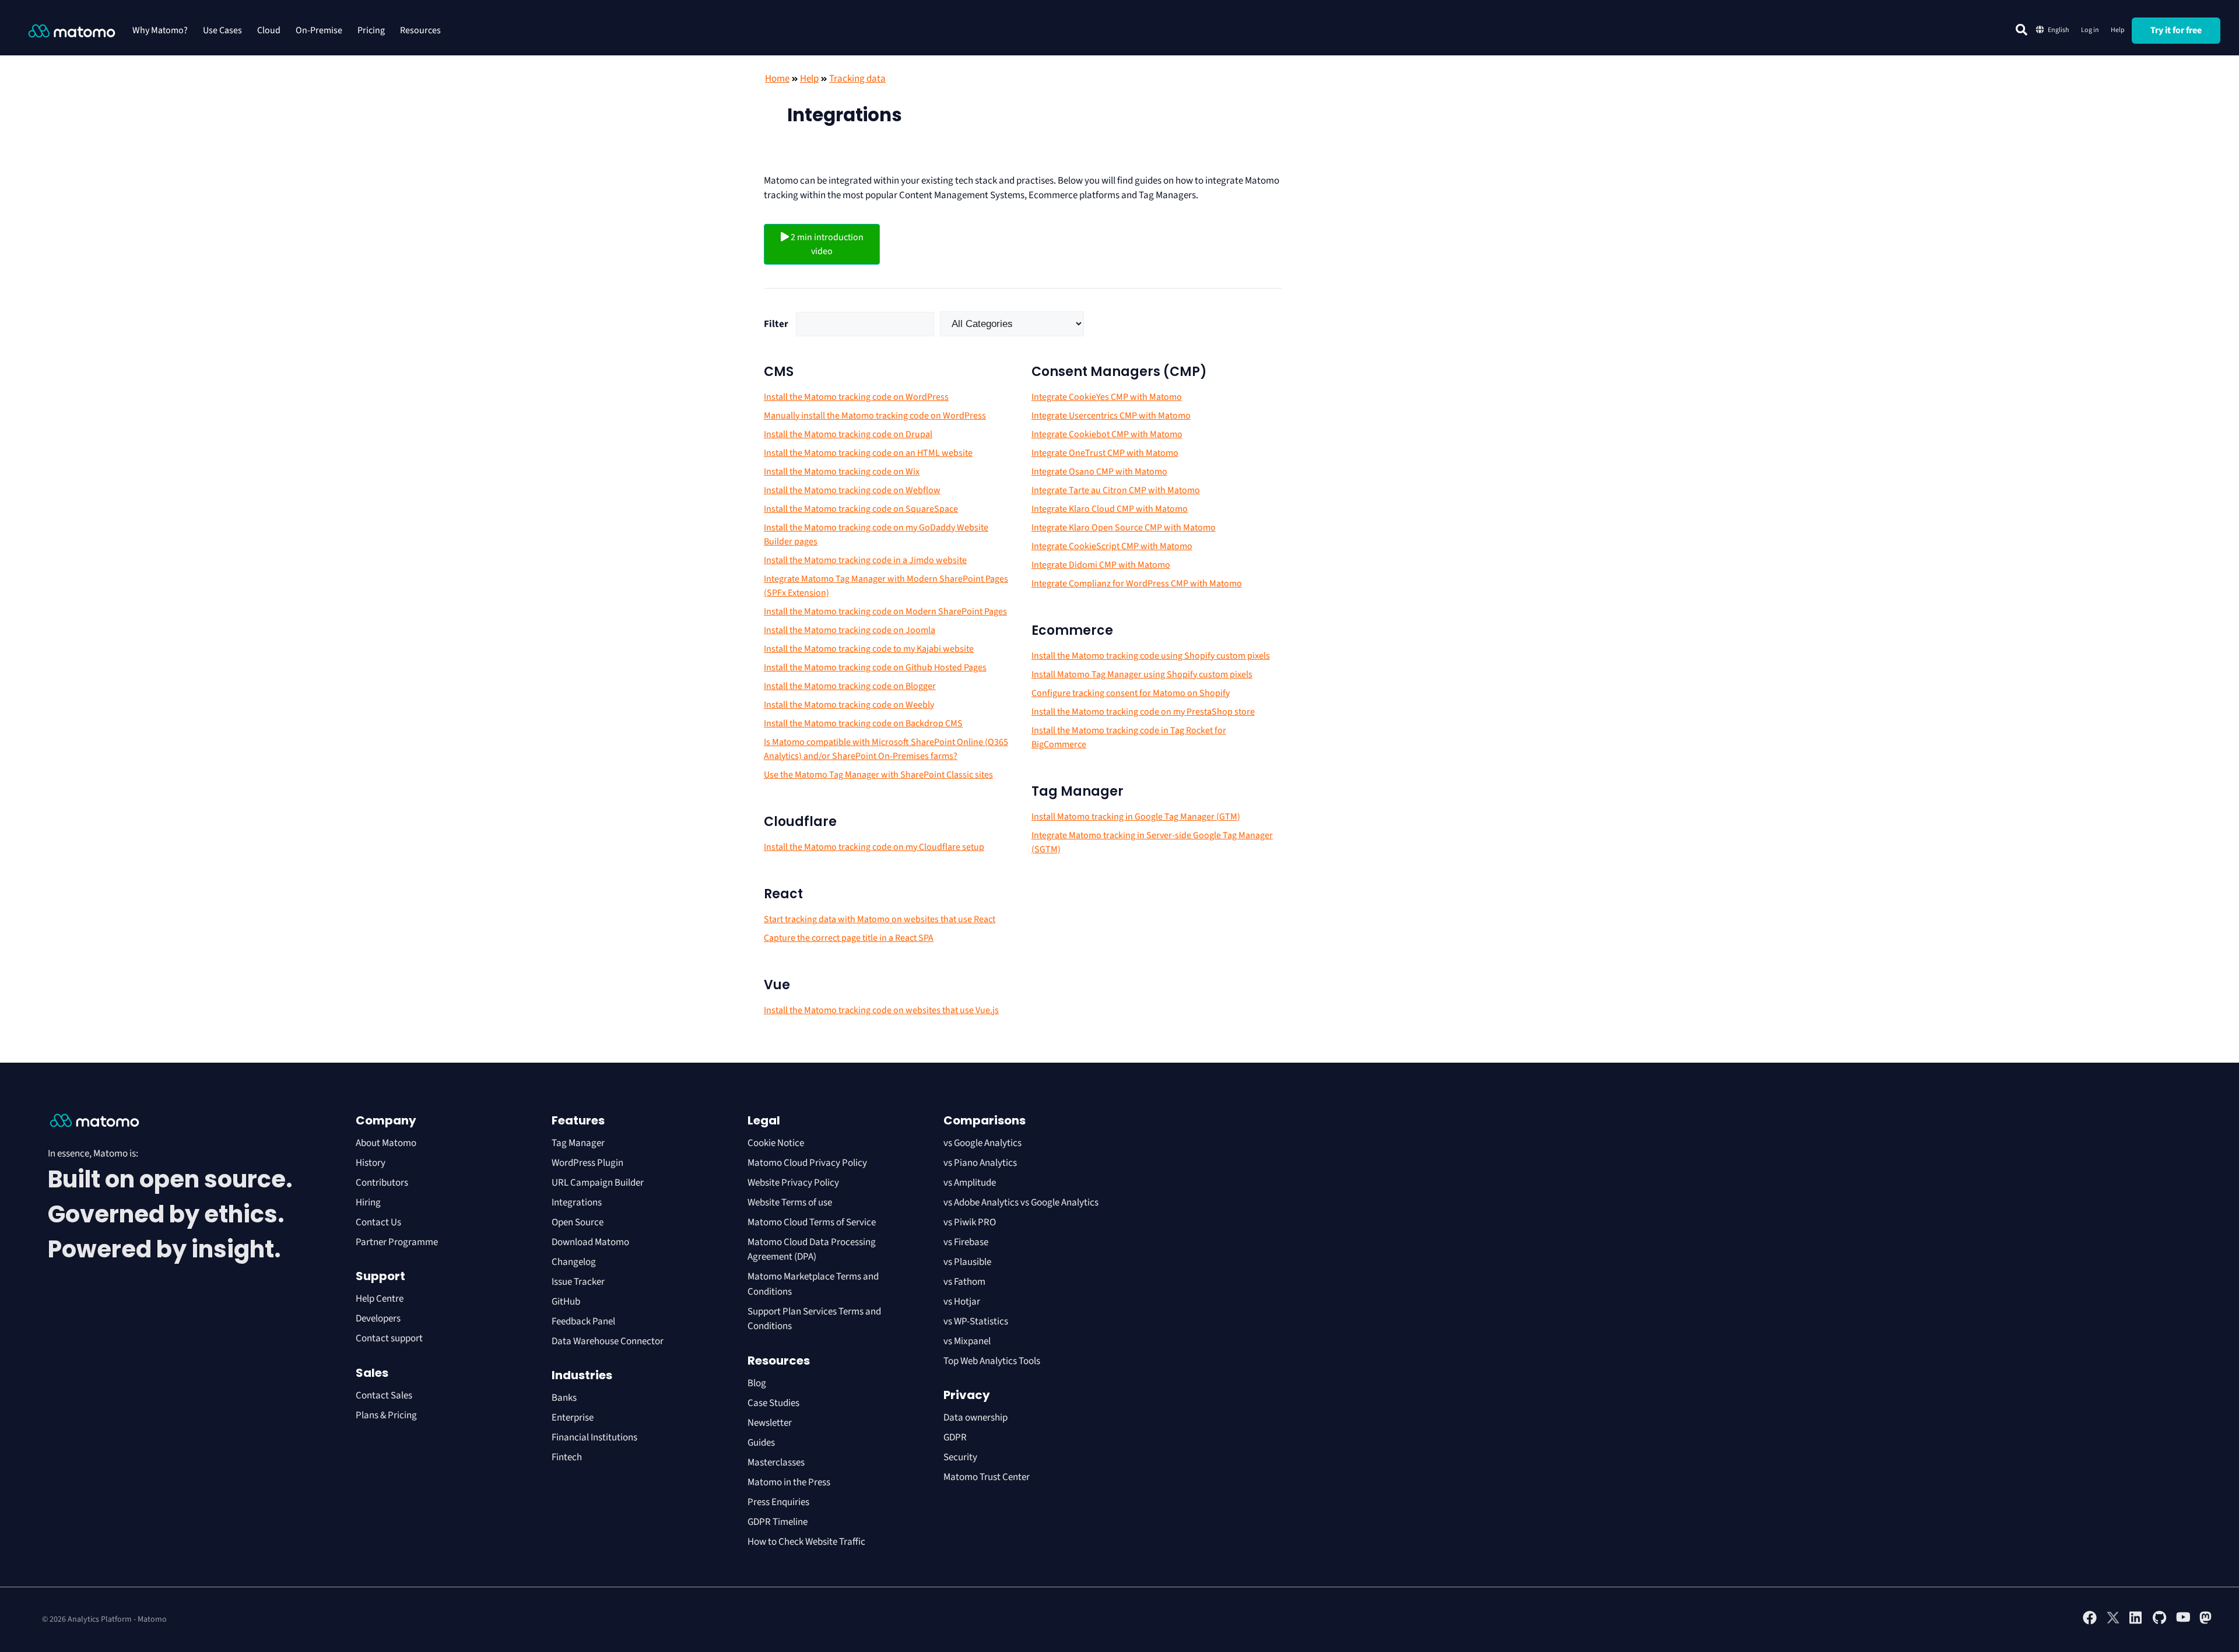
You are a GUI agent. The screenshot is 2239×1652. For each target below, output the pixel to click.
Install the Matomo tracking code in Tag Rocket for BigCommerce (1129, 737)
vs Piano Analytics (980, 1163)
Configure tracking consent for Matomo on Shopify (1131, 693)
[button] (2022, 30)
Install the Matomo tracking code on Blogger (850, 686)
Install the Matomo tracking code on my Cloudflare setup (874, 847)
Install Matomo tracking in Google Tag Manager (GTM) (1136, 817)
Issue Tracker (578, 1282)
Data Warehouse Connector (608, 1341)
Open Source (578, 1222)
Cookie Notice (776, 1143)
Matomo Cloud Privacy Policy (807, 1163)
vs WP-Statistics (976, 1321)
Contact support (389, 1338)
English (2059, 30)
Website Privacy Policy (793, 1183)
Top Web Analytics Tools (992, 1361)
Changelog (574, 1262)
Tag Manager (578, 1143)
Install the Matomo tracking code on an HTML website (868, 453)
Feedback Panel (583, 1321)
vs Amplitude (970, 1183)
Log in (2090, 30)
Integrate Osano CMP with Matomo (1099, 472)
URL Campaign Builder (598, 1183)
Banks (565, 1398)
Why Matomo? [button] (160, 30)
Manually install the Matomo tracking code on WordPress (875, 416)
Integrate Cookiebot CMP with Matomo (1107, 434)
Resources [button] (420, 30)
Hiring (368, 1203)
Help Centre (380, 1299)
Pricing (371, 30)
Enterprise (573, 1418)
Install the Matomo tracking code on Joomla (850, 630)
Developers (378, 1319)
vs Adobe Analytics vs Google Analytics (1021, 1203)
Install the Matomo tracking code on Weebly (849, 705)
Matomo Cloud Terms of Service (812, 1222)
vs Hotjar (962, 1302)
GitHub (566, 1302)
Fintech (567, 1457)
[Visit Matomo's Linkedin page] (2136, 1622)
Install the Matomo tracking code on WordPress (856, 397)
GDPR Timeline (778, 1522)
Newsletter (770, 1423)
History (371, 1163)
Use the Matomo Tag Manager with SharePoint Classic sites (878, 775)
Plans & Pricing (386, 1415)
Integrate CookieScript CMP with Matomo (1112, 546)
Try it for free (2176, 30)
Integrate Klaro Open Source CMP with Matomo (1124, 528)
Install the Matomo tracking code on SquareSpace (861, 509)
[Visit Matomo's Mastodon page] (2206, 1622)
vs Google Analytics (982, 1143)
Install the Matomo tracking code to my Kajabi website (869, 649)
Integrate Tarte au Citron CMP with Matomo (1116, 490)
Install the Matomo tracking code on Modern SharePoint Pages (885, 611)
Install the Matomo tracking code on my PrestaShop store (1143, 712)
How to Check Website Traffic (806, 1542)
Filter (776, 324)
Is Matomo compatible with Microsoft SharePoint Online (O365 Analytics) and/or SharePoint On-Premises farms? (886, 749)
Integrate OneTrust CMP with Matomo (1105, 453)
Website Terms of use (790, 1203)
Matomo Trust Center (987, 1477)
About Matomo (386, 1143)
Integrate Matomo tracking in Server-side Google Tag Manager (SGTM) (1152, 842)
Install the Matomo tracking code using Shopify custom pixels (1151, 656)
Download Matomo (590, 1242)
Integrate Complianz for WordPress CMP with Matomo (1137, 584)
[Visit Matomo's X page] (2113, 1622)
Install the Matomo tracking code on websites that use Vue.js (881, 1010)
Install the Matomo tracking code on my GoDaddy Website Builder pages (876, 535)
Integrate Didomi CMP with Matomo (1101, 565)
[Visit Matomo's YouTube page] (2183, 1621)
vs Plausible (967, 1262)
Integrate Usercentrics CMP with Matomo (1111, 416)
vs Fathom (964, 1282)
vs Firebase (966, 1242)
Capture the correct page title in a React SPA (849, 938)
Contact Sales (384, 1396)
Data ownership (975, 1418)
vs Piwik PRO (970, 1222)
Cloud (269, 30)
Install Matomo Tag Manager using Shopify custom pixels (1142, 674)
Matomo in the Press (789, 1482)
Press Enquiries (778, 1502)
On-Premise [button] (319, 30)
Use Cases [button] (222, 30)
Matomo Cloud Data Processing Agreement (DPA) (812, 1250)
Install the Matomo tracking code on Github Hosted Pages (875, 667)
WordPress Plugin (587, 1163)
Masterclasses (776, 1463)
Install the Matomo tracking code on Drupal (848, 434)
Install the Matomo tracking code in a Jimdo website (865, 560)
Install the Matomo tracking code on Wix (842, 472)
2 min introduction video (826, 244)
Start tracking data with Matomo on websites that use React (880, 919)
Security (960, 1457)
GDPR (955, 1437)
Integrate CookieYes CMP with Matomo (1107, 397)
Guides (761, 1443)
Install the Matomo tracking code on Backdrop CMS (863, 723)
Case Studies (773, 1403)
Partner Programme (397, 1242)
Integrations (577, 1203)
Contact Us (378, 1222)
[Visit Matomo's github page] (2160, 1622)
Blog (757, 1383)
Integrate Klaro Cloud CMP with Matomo (1110, 509)
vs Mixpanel (967, 1341)
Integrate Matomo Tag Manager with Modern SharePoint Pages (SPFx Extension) (886, 586)
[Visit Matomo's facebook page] (2090, 1622)
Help (2118, 30)
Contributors (382, 1183)
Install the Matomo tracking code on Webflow (852, 490)
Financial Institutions (595, 1437)
